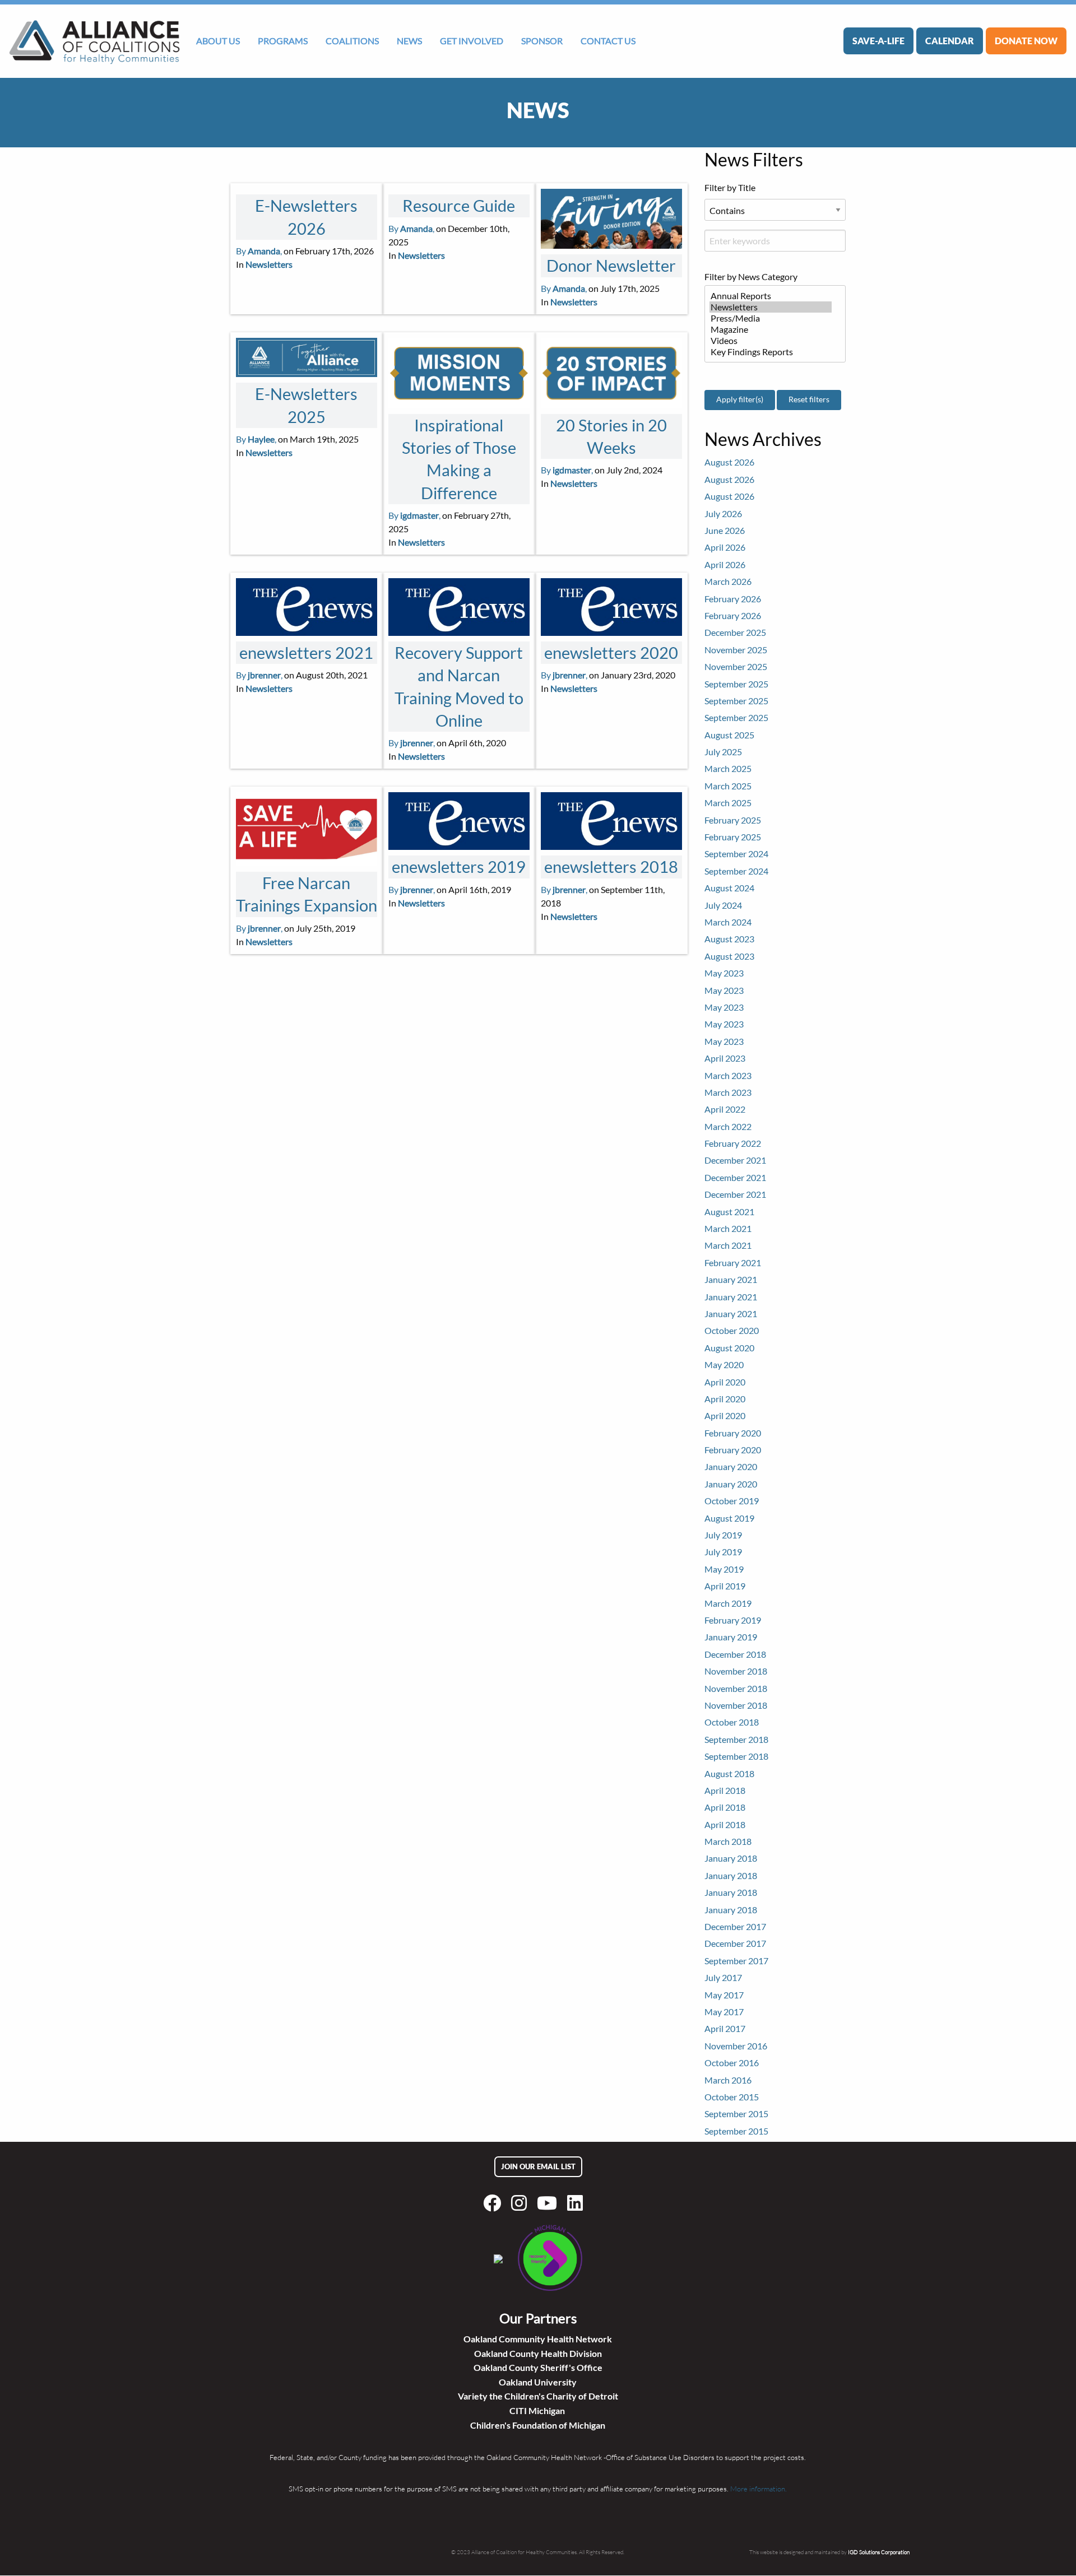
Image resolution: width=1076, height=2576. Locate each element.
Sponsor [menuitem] (542, 41)
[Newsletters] (771, 307)
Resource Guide (459, 206)
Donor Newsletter (611, 266)
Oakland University (538, 2382)
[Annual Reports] (771, 296)
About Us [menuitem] (218, 41)
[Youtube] (549, 2203)
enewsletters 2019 (459, 867)
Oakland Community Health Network (538, 2339)
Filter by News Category (751, 276)
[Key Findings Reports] (771, 352)
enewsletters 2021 (306, 653)
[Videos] (771, 341)
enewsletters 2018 (611, 867)
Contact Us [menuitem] (608, 41)
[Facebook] (494, 2203)
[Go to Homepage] (94, 41)
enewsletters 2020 (611, 653)
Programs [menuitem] (283, 41)
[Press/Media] (771, 318)
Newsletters (269, 264)
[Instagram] (521, 2203)
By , (259, 251)
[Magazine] (771, 329)
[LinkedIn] (577, 2203)
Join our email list (538, 2166)
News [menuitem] (409, 41)
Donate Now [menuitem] (1026, 41)
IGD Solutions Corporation (879, 2552)
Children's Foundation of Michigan (538, 2425)
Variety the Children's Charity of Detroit (538, 2396)
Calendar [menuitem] (950, 41)
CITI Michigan (538, 2410)
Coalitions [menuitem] (352, 41)
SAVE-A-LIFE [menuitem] (878, 41)
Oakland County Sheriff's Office (538, 2367)
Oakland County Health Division (538, 2353)
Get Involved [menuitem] (472, 41)
